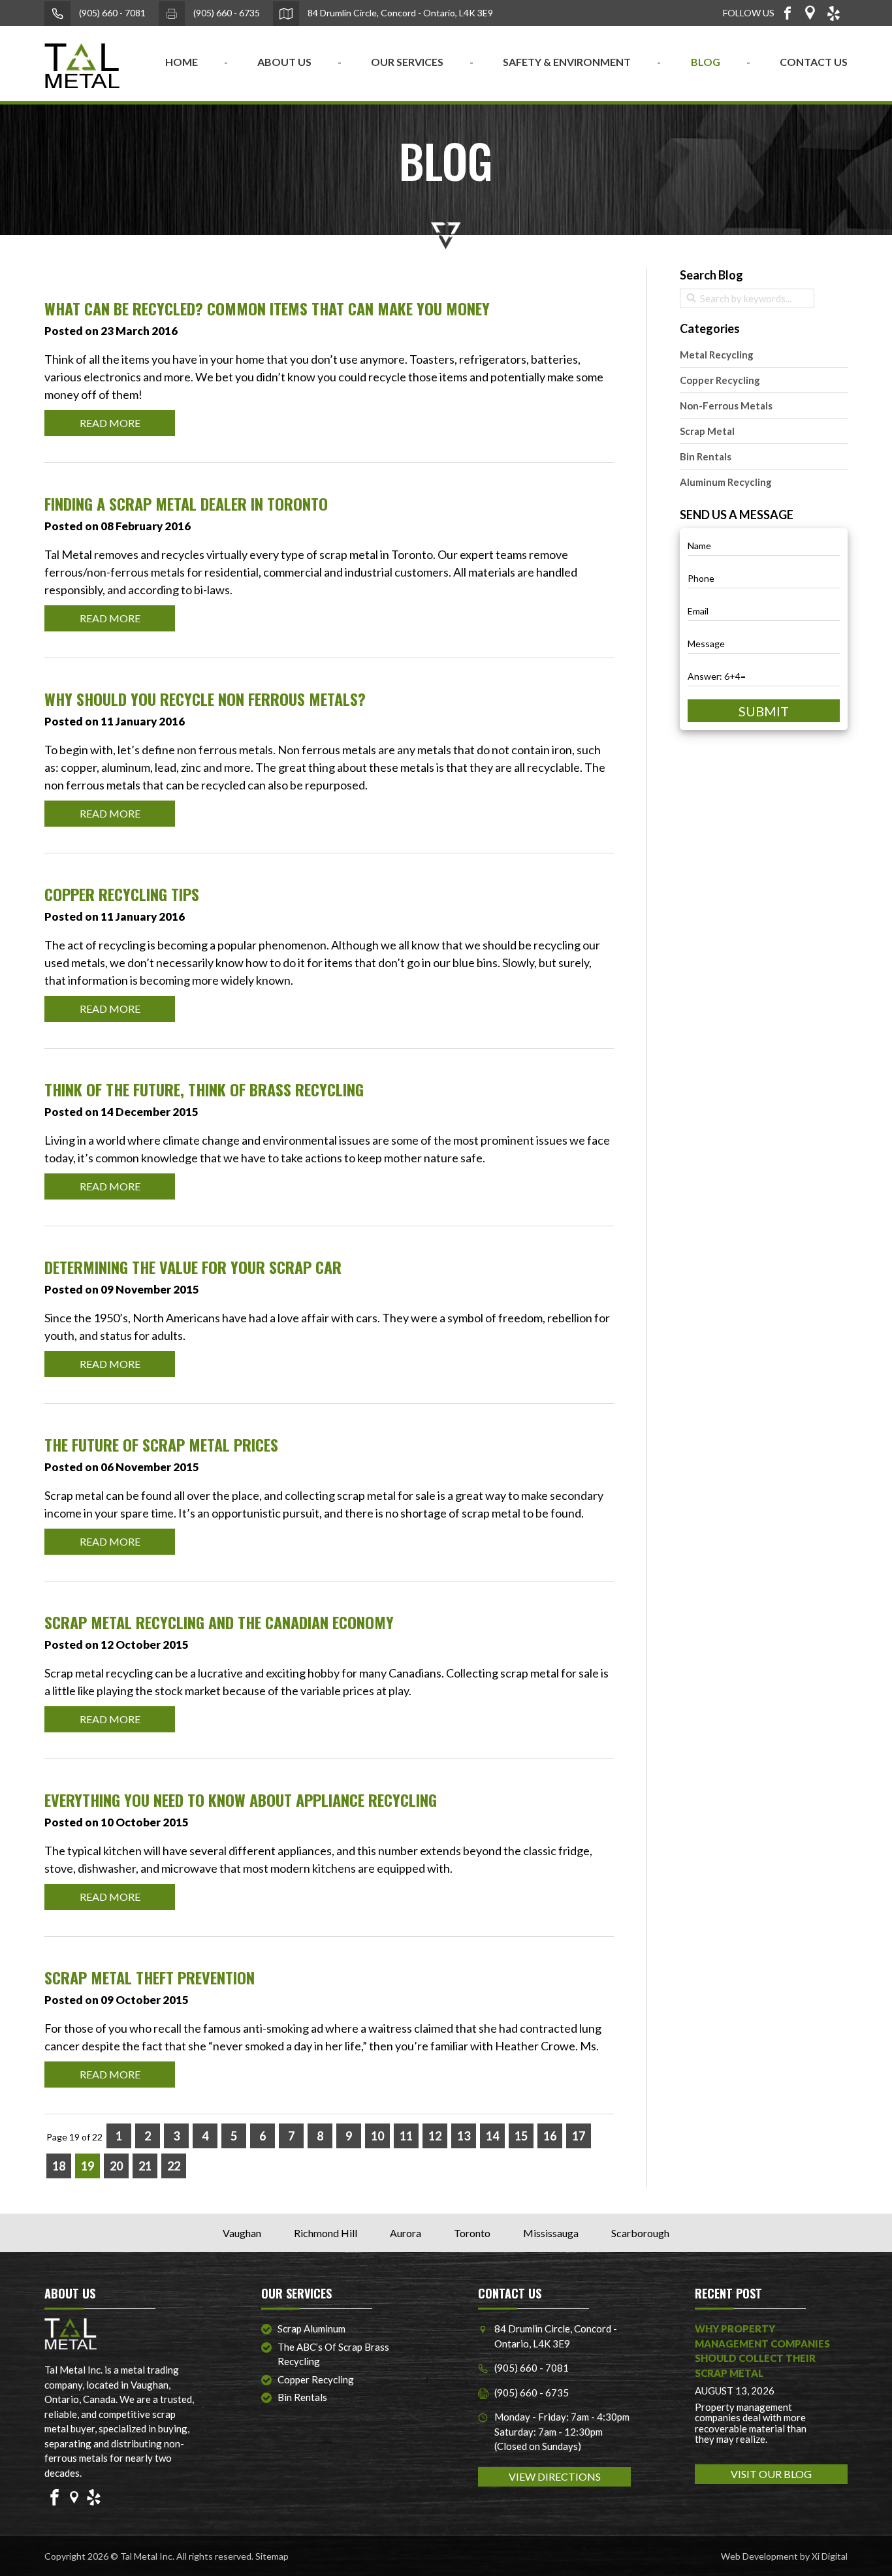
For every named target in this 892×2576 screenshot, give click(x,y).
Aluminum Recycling (726, 482)
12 (435, 2136)
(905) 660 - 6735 (226, 13)
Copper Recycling (720, 380)
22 (174, 2166)
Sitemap (272, 2556)
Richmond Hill (326, 2233)
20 (116, 2166)
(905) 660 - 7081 (111, 13)
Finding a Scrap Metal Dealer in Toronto (186, 503)
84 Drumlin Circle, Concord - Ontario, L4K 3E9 (399, 13)
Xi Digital (830, 2556)
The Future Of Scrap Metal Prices (161, 1444)
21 (145, 2166)
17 (579, 2136)
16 (550, 2136)
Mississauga (551, 2233)
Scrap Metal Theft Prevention (150, 1977)
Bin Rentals (706, 456)
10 (377, 2136)
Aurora (406, 2233)
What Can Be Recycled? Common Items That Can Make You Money (267, 308)
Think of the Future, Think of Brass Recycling (204, 1089)
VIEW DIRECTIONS (555, 2476)
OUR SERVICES (407, 62)
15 (521, 2136)
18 (59, 2166)
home (182, 62)
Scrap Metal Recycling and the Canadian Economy (219, 1622)
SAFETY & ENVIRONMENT (567, 62)
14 (492, 2136)
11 (406, 2136)
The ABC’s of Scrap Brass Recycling (333, 2354)
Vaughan (242, 2233)
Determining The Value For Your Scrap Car (193, 1267)
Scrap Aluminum (311, 2329)
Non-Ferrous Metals (726, 405)
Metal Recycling (717, 355)
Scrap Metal (707, 431)
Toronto (472, 2233)
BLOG (706, 62)
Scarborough (640, 2233)
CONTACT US (814, 62)
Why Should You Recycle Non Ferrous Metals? (205, 699)
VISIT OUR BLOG (771, 2474)
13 (464, 2136)
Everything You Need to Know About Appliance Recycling (241, 1800)
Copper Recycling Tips (122, 894)
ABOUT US (284, 62)
